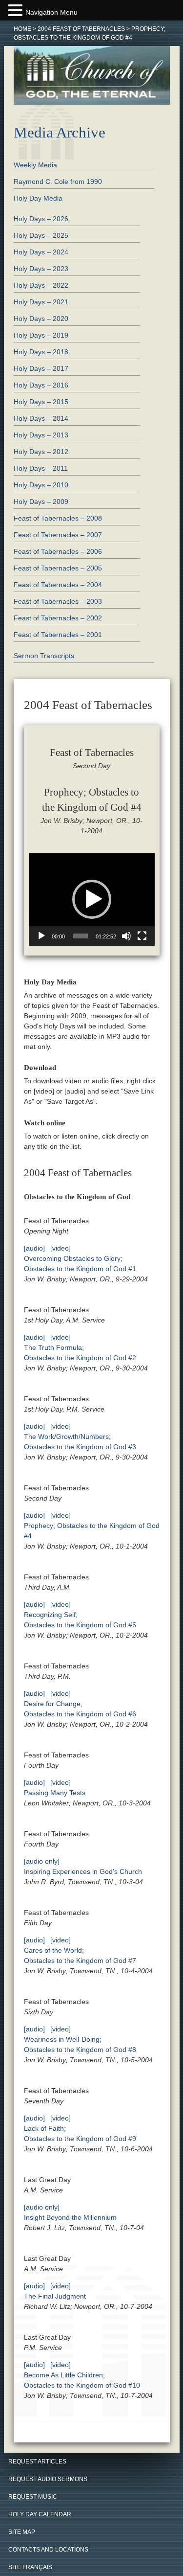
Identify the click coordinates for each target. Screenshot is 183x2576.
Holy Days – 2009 (41, 502)
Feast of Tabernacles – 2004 (58, 585)
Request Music (33, 2497)
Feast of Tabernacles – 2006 (58, 551)
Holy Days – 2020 (41, 319)
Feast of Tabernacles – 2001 (58, 635)
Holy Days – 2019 (41, 335)
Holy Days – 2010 (41, 485)
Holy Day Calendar (40, 2514)
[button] (92, 899)
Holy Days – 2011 (41, 468)
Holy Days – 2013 (41, 435)
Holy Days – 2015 (41, 402)
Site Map (22, 2532)
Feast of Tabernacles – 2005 (58, 568)
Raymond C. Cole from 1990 (58, 182)
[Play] (41, 936)
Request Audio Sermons (48, 2479)
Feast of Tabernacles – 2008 (58, 518)
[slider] (81, 936)
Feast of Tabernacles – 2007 (58, 535)
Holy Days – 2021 (41, 302)
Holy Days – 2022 (41, 285)
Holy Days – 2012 (41, 452)
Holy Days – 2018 (41, 352)
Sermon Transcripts (44, 656)
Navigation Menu (51, 12)
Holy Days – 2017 (41, 368)
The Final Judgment (55, 2296)
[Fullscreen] (142, 936)
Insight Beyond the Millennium (70, 2217)
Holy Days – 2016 (41, 385)
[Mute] (126, 936)
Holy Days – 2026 (41, 219)
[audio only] (42, 1861)
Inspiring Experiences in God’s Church (83, 1871)
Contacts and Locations (48, 2550)
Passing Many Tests (55, 1793)
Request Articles (37, 2462)
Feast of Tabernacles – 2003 (58, 601)
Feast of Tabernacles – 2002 (58, 618)
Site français (30, 2567)
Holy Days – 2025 (41, 235)
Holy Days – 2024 (41, 252)
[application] (92, 900)
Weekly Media (35, 165)
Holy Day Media (38, 198)
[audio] (34, 1248)
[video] (61, 1248)
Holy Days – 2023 (41, 269)
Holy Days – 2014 (41, 418)
